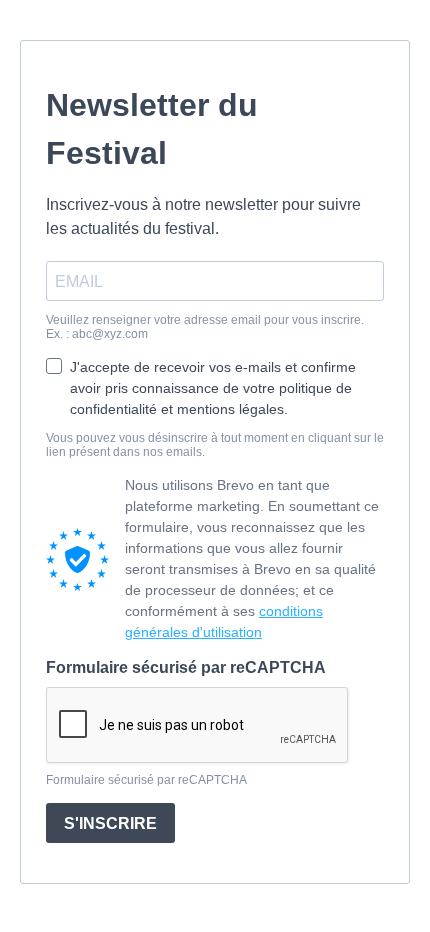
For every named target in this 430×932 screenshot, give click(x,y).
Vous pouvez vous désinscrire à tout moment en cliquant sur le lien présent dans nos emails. (215, 445)
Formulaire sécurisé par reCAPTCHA (186, 667)
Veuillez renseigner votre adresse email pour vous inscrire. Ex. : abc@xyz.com (205, 327)
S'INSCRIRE (110, 823)
